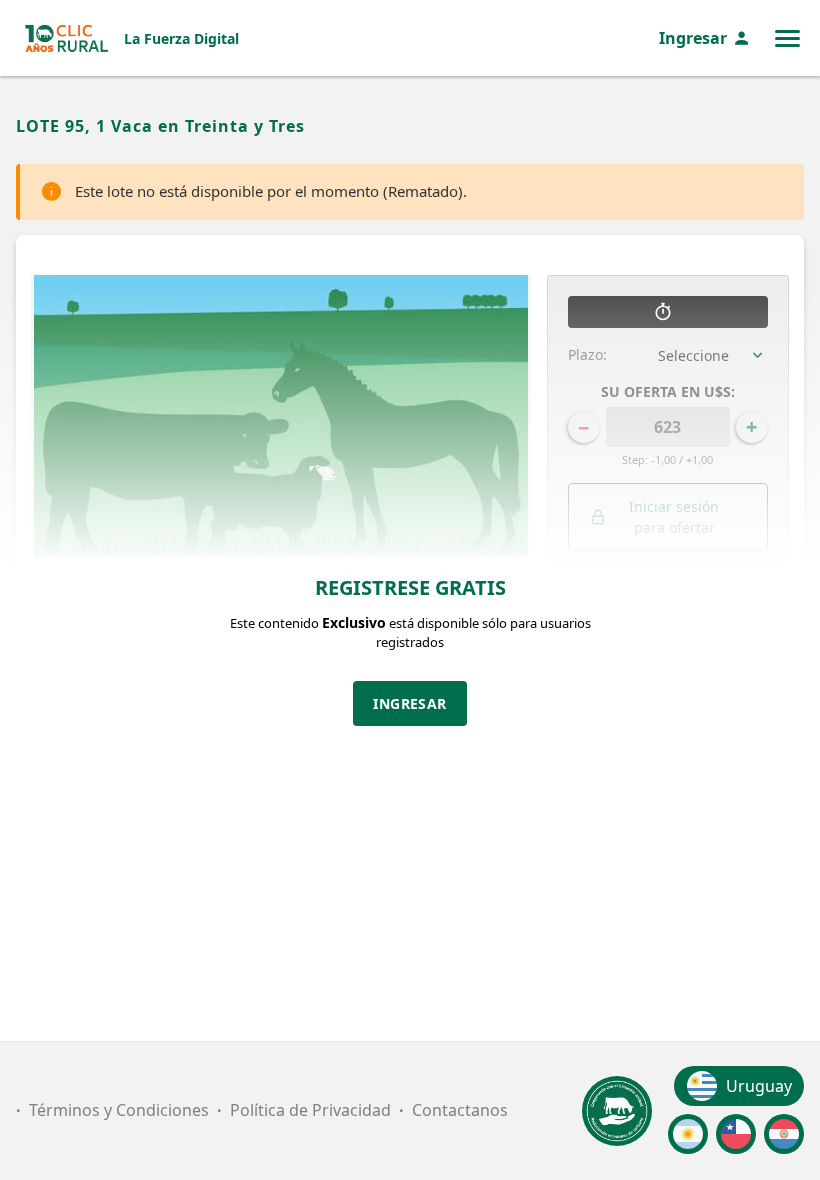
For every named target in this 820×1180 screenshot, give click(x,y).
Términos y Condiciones (119, 1110)
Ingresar (693, 38)
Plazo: (587, 354)
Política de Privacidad (310, 1110)
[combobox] (713, 355)
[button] (668, 619)
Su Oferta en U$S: (668, 391)
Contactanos (460, 1110)
